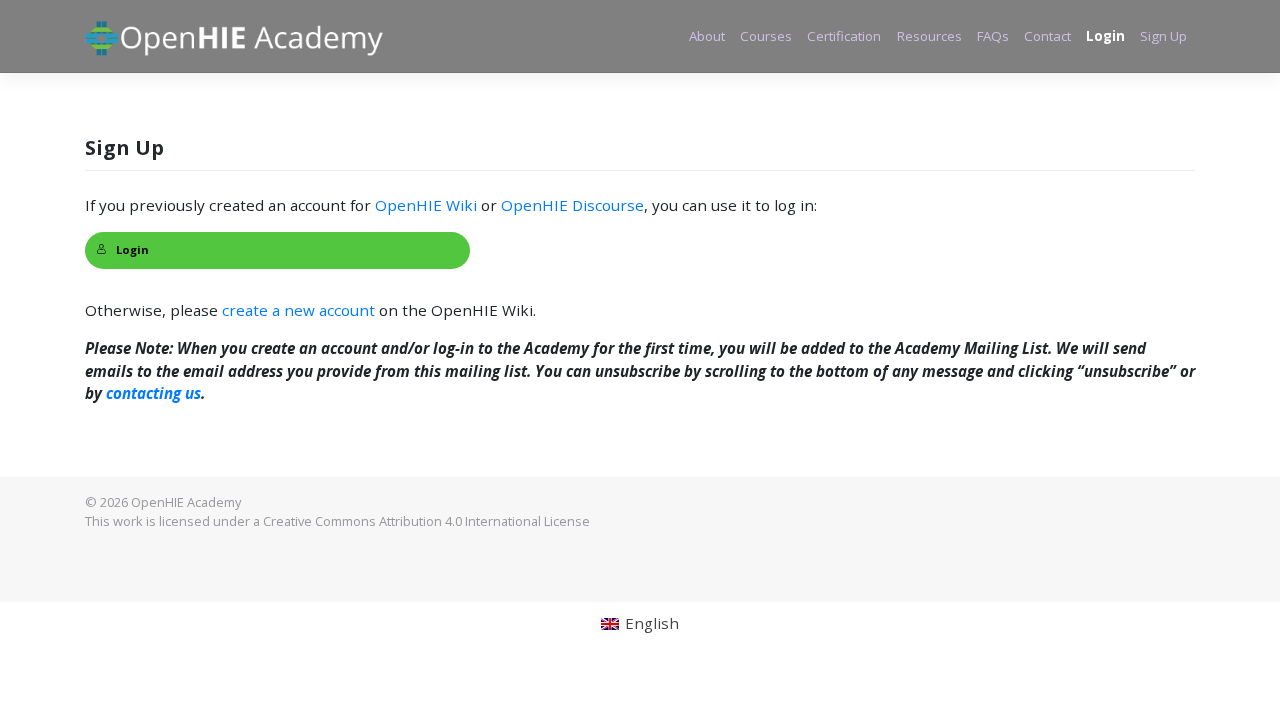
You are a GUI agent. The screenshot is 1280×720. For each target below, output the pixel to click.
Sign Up (1163, 36)
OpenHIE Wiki (426, 205)
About (707, 36)
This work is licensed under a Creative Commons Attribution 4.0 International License (337, 521)
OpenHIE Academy (186, 502)
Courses (766, 36)
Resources (929, 36)
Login (1105, 36)
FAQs (993, 36)
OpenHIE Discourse (572, 205)
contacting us (153, 393)
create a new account (298, 310)
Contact (1047, 36)
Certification (844, 36)
